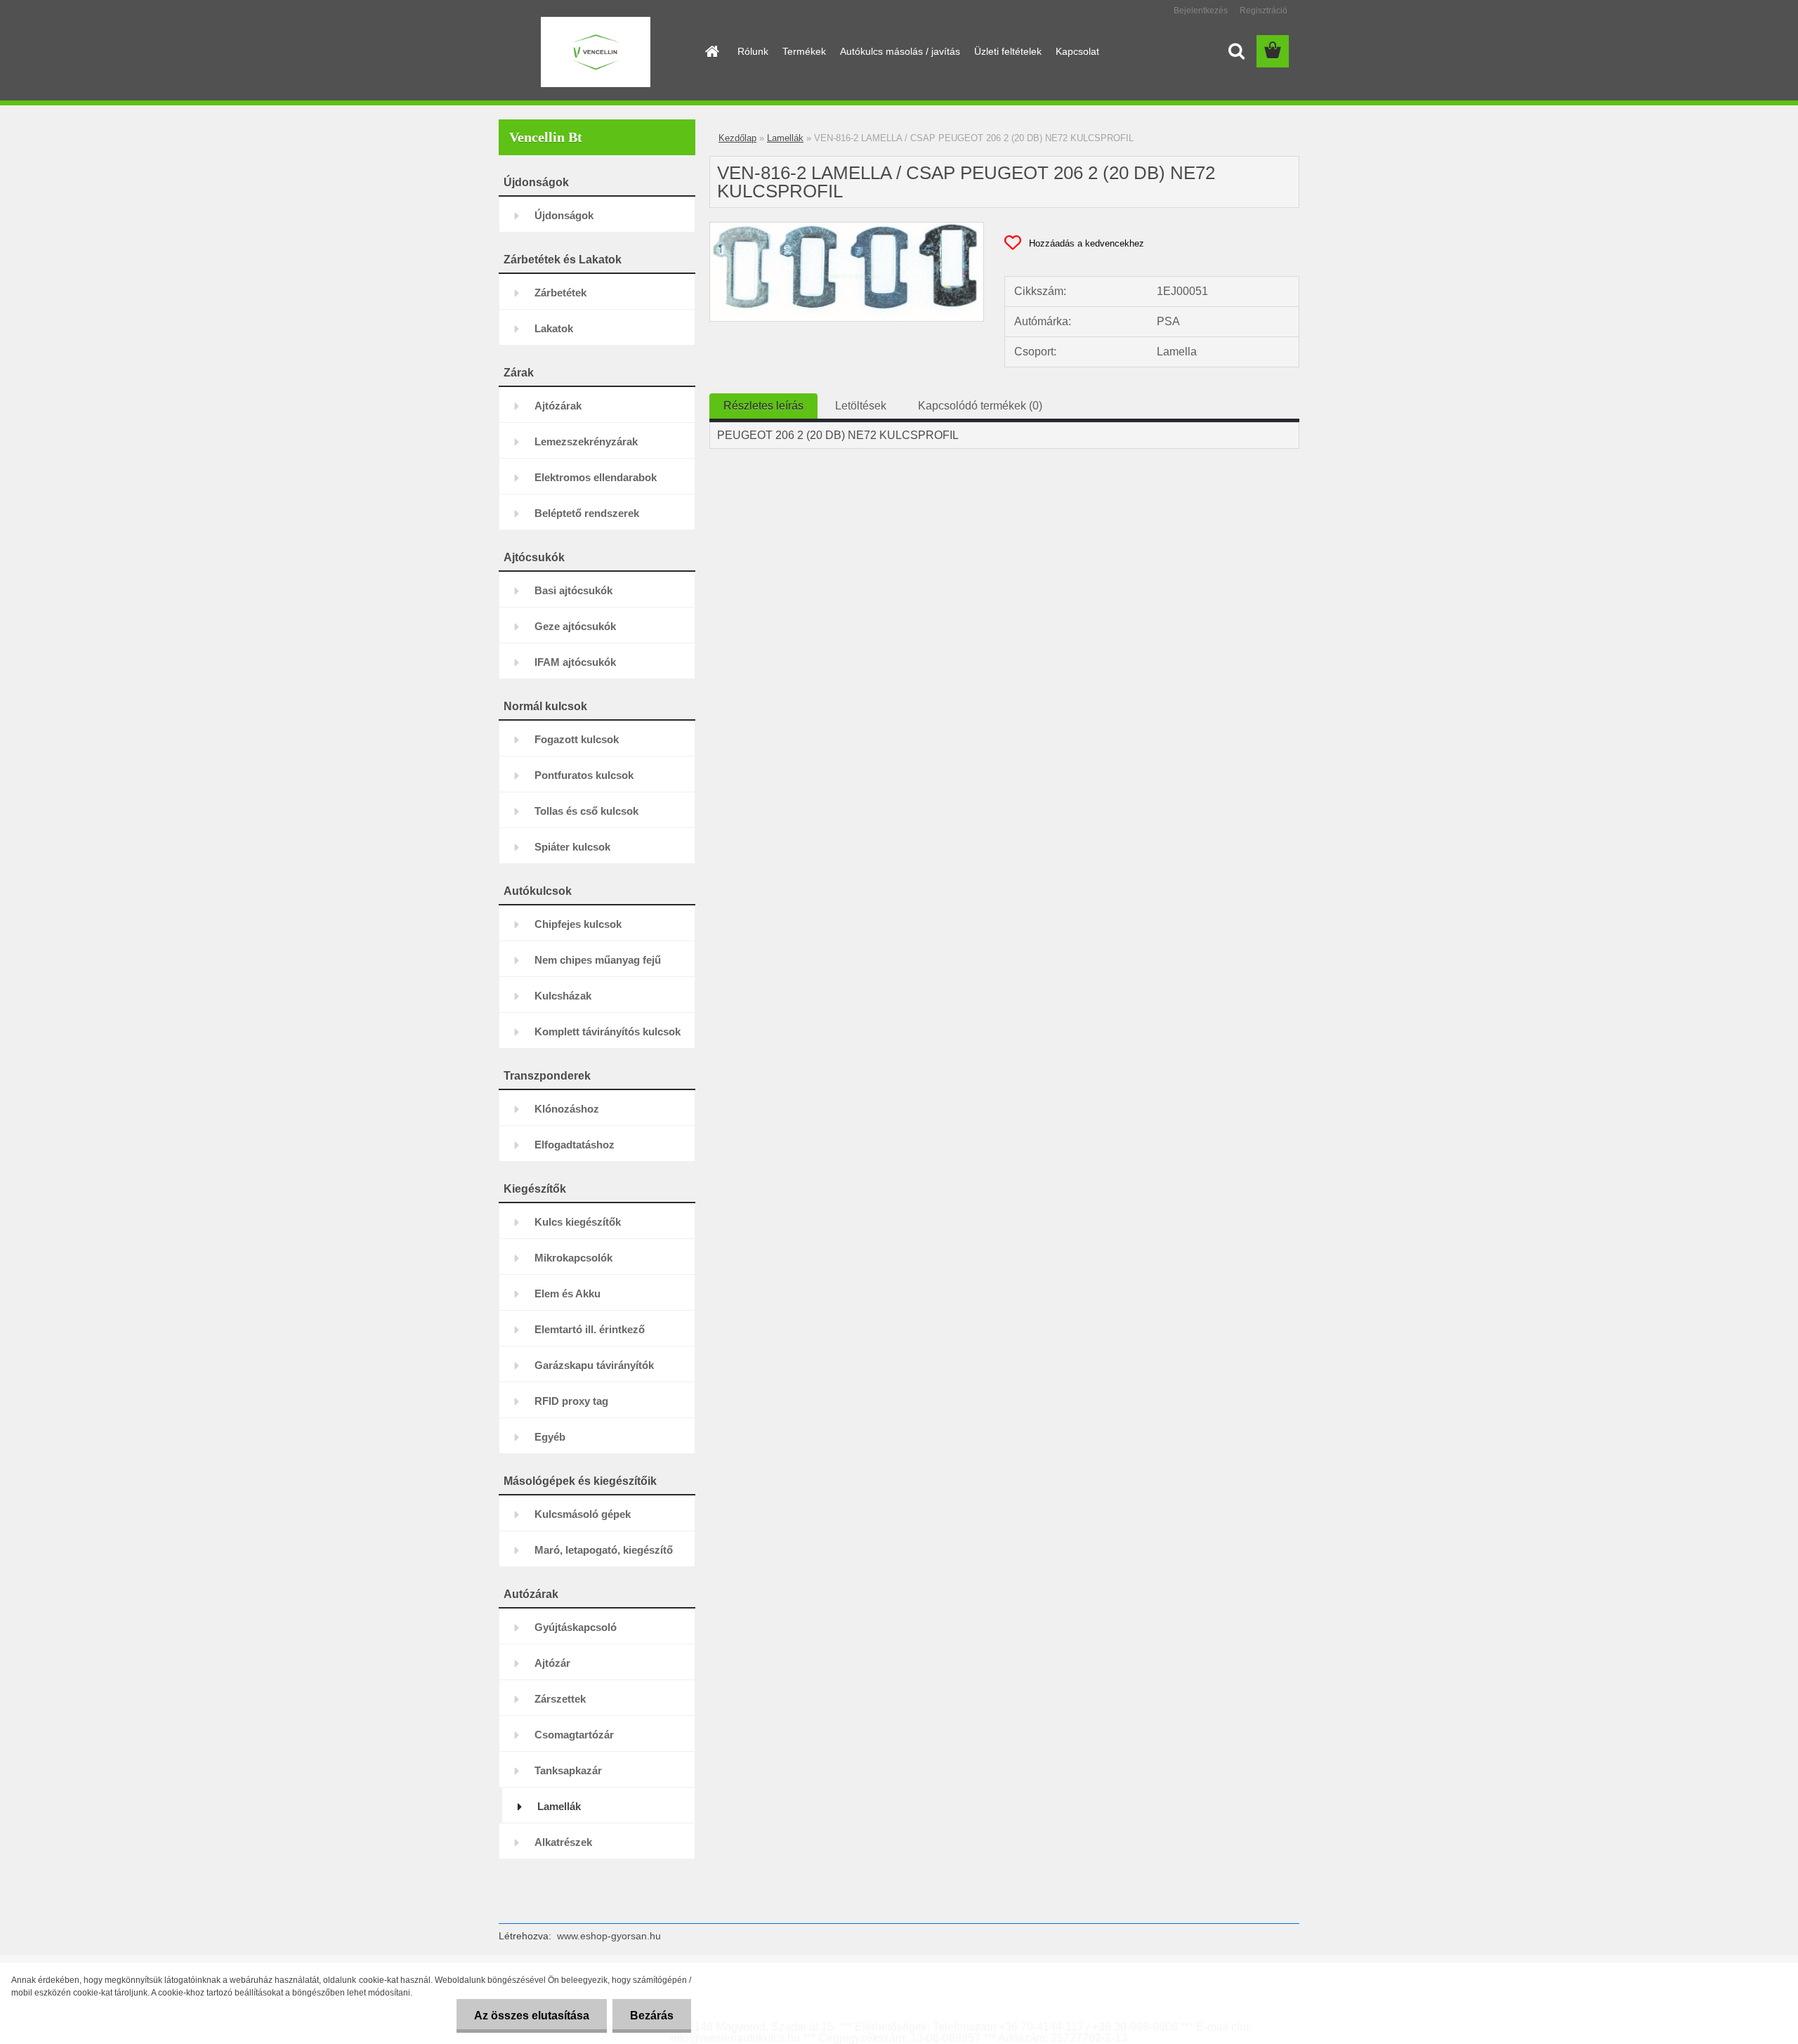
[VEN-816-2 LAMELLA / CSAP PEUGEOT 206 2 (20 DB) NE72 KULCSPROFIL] (847, 228)
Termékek (804, 51)
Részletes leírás (763, 406)
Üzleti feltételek (1008, 51)
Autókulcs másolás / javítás (900, 51)
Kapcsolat (1077, 51)
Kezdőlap (737, 138)
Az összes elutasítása (532, 2016)
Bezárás (652, 2016)
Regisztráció (1264, 11)
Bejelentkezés (1201, 11)
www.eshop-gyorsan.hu (609, 1936)
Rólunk (753, 51)
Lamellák (785, 138)
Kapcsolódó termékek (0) (980, 406)
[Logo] (595, 52)
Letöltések (861, 406)
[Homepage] (711, 51)
